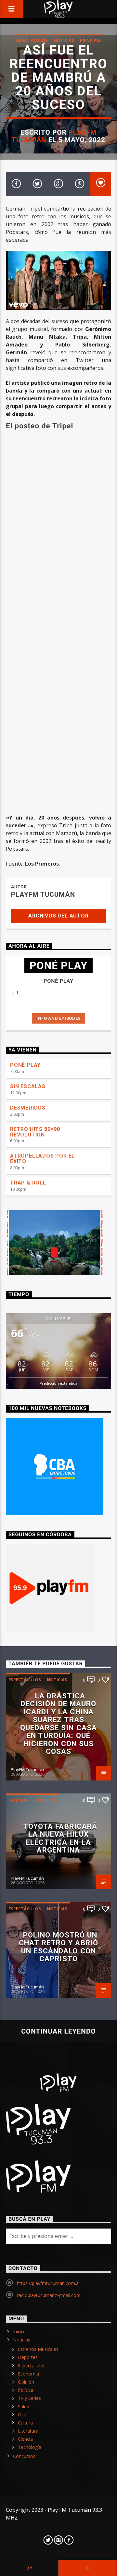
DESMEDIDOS (28, 1108)
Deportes (28, 2357)
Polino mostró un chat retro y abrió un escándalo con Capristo (58, 1947)
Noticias (64, 40)
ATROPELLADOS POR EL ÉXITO (42, 1159)
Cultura (25, 2423)
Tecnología (30, 2447)
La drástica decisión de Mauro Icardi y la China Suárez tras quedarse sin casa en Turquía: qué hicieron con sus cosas (58, 1724)
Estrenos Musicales (38, 2349)
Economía (28, 2374)
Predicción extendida (58, 1383)
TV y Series (29, 2398)
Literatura (28, 2431)
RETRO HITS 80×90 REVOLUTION (35, 1132)
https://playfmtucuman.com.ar (49, 2283)
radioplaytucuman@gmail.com (49, 2295)
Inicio (19, 2332)
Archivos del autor (58, 916)
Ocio (23, 2415)
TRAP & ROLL (28, 1183)
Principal (91, 40)
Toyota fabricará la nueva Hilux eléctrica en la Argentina (60, 1838)
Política (26, 2390)
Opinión (26, 2382)
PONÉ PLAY (25, 1065)
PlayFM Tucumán (43, 894)
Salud (24, 2406)
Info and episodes (58, 1018)
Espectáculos (32, 40)
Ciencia (25, 2439)
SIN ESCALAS (28, 1086)
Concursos (24, 2456)
